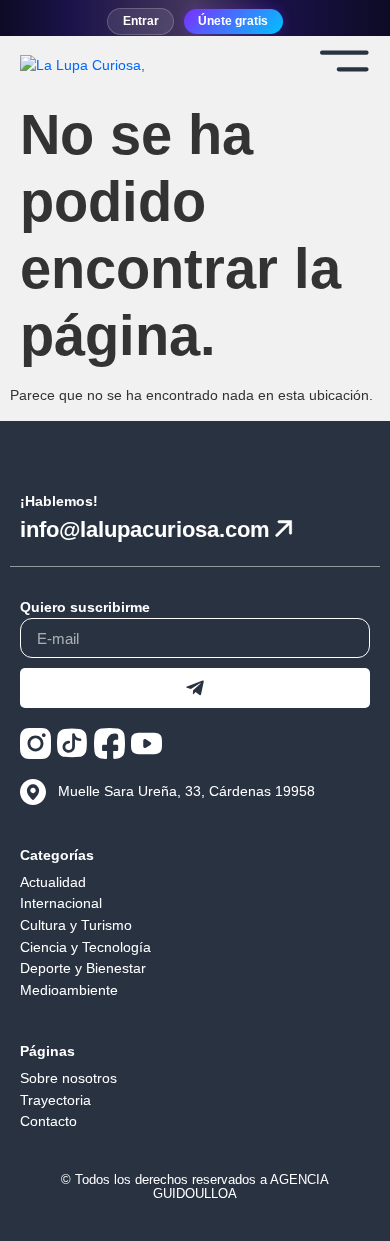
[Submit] (195, 688)
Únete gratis (233, 21)
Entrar (141, 21)
